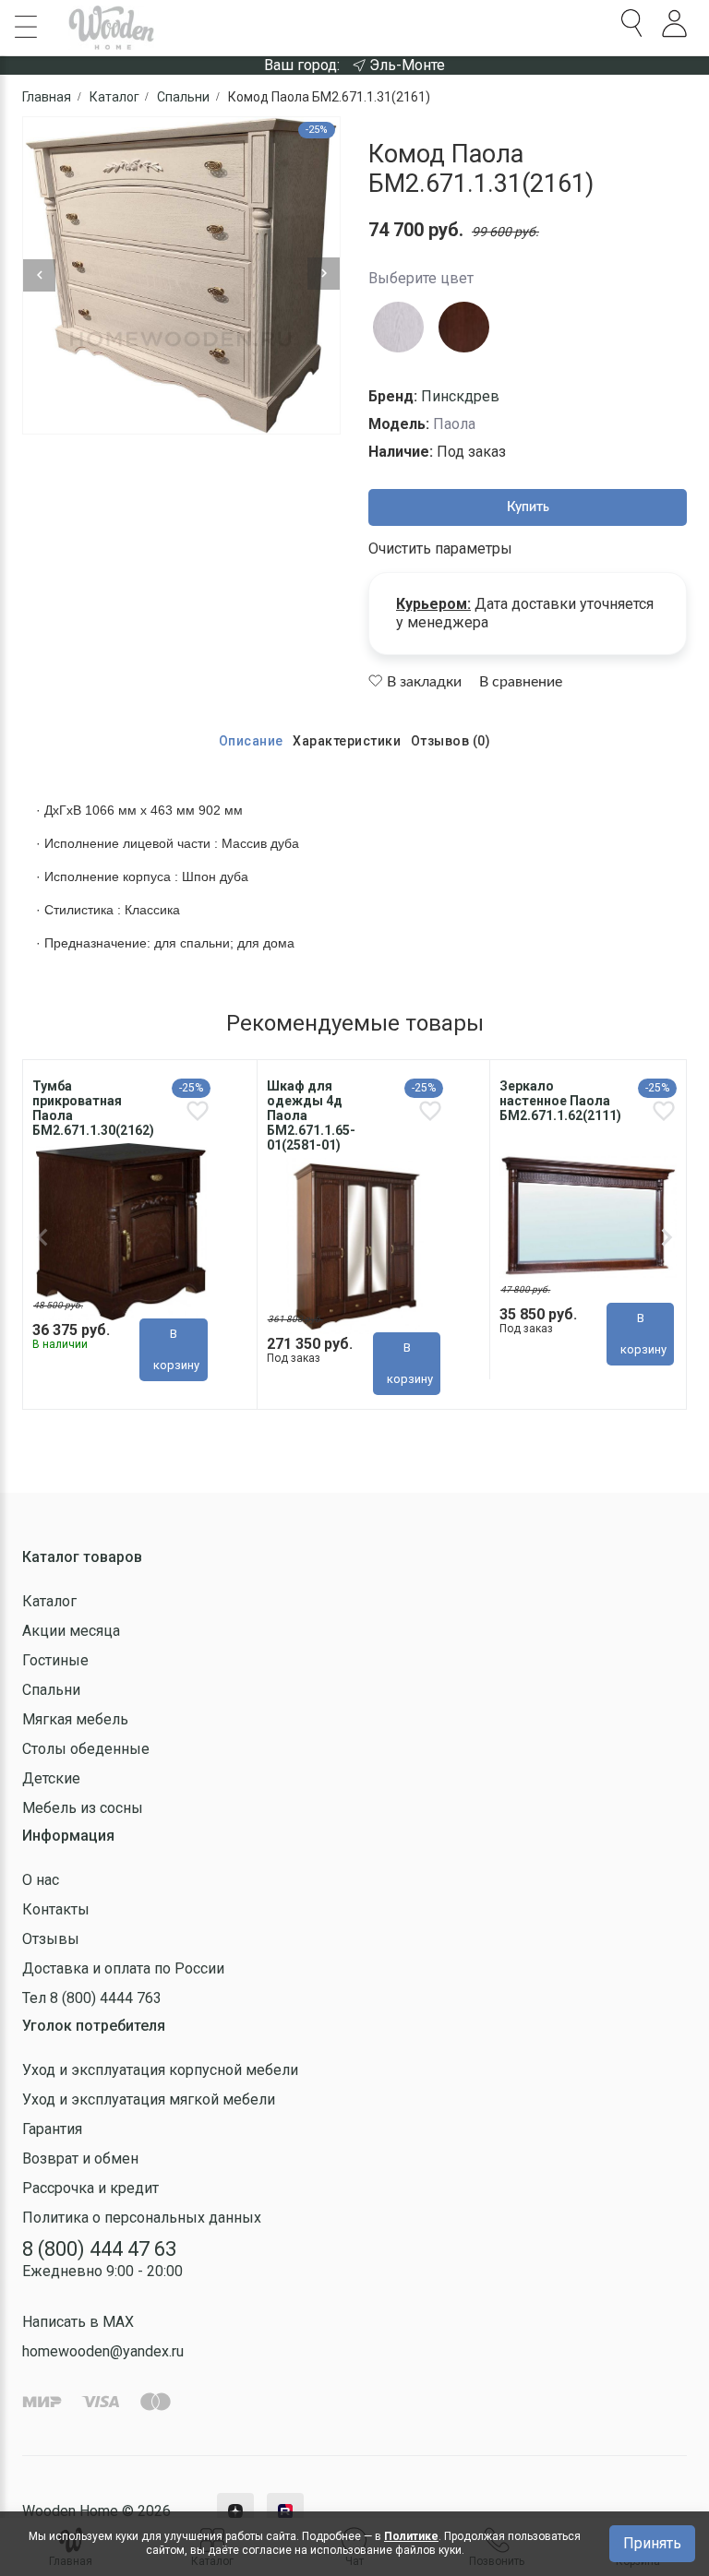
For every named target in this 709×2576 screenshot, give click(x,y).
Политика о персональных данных (142, 2218)
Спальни (51, 1690)
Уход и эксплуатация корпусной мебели (160, 2070)
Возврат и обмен (80, 2159)
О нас (41, 1880)
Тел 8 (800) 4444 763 (92, 1998)
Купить (528, 507)
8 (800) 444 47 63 (99, 2249)
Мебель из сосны (83, 1808)
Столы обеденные (86, 1749)
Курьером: (433, 604)
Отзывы (51, 1939)
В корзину (176, 1349)
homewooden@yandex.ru (103, 2351)
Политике (411, 2536)
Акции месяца (71, 1631)
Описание (251, 741)
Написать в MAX (78, 2322)
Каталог (49, 1601)
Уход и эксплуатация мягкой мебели (149, 2099)
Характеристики (347, 741)
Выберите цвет (421, 278)
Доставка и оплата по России (123, 1968)
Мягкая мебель (75, 1719)
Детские (51, 1778)
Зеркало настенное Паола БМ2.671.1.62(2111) (560, 1101)
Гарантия (52, 2129)
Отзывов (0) (451, 741)
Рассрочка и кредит (90, 2188)
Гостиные (55, 1660)
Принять (652, 2543)
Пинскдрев (460, 396)
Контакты (56, 1909)
